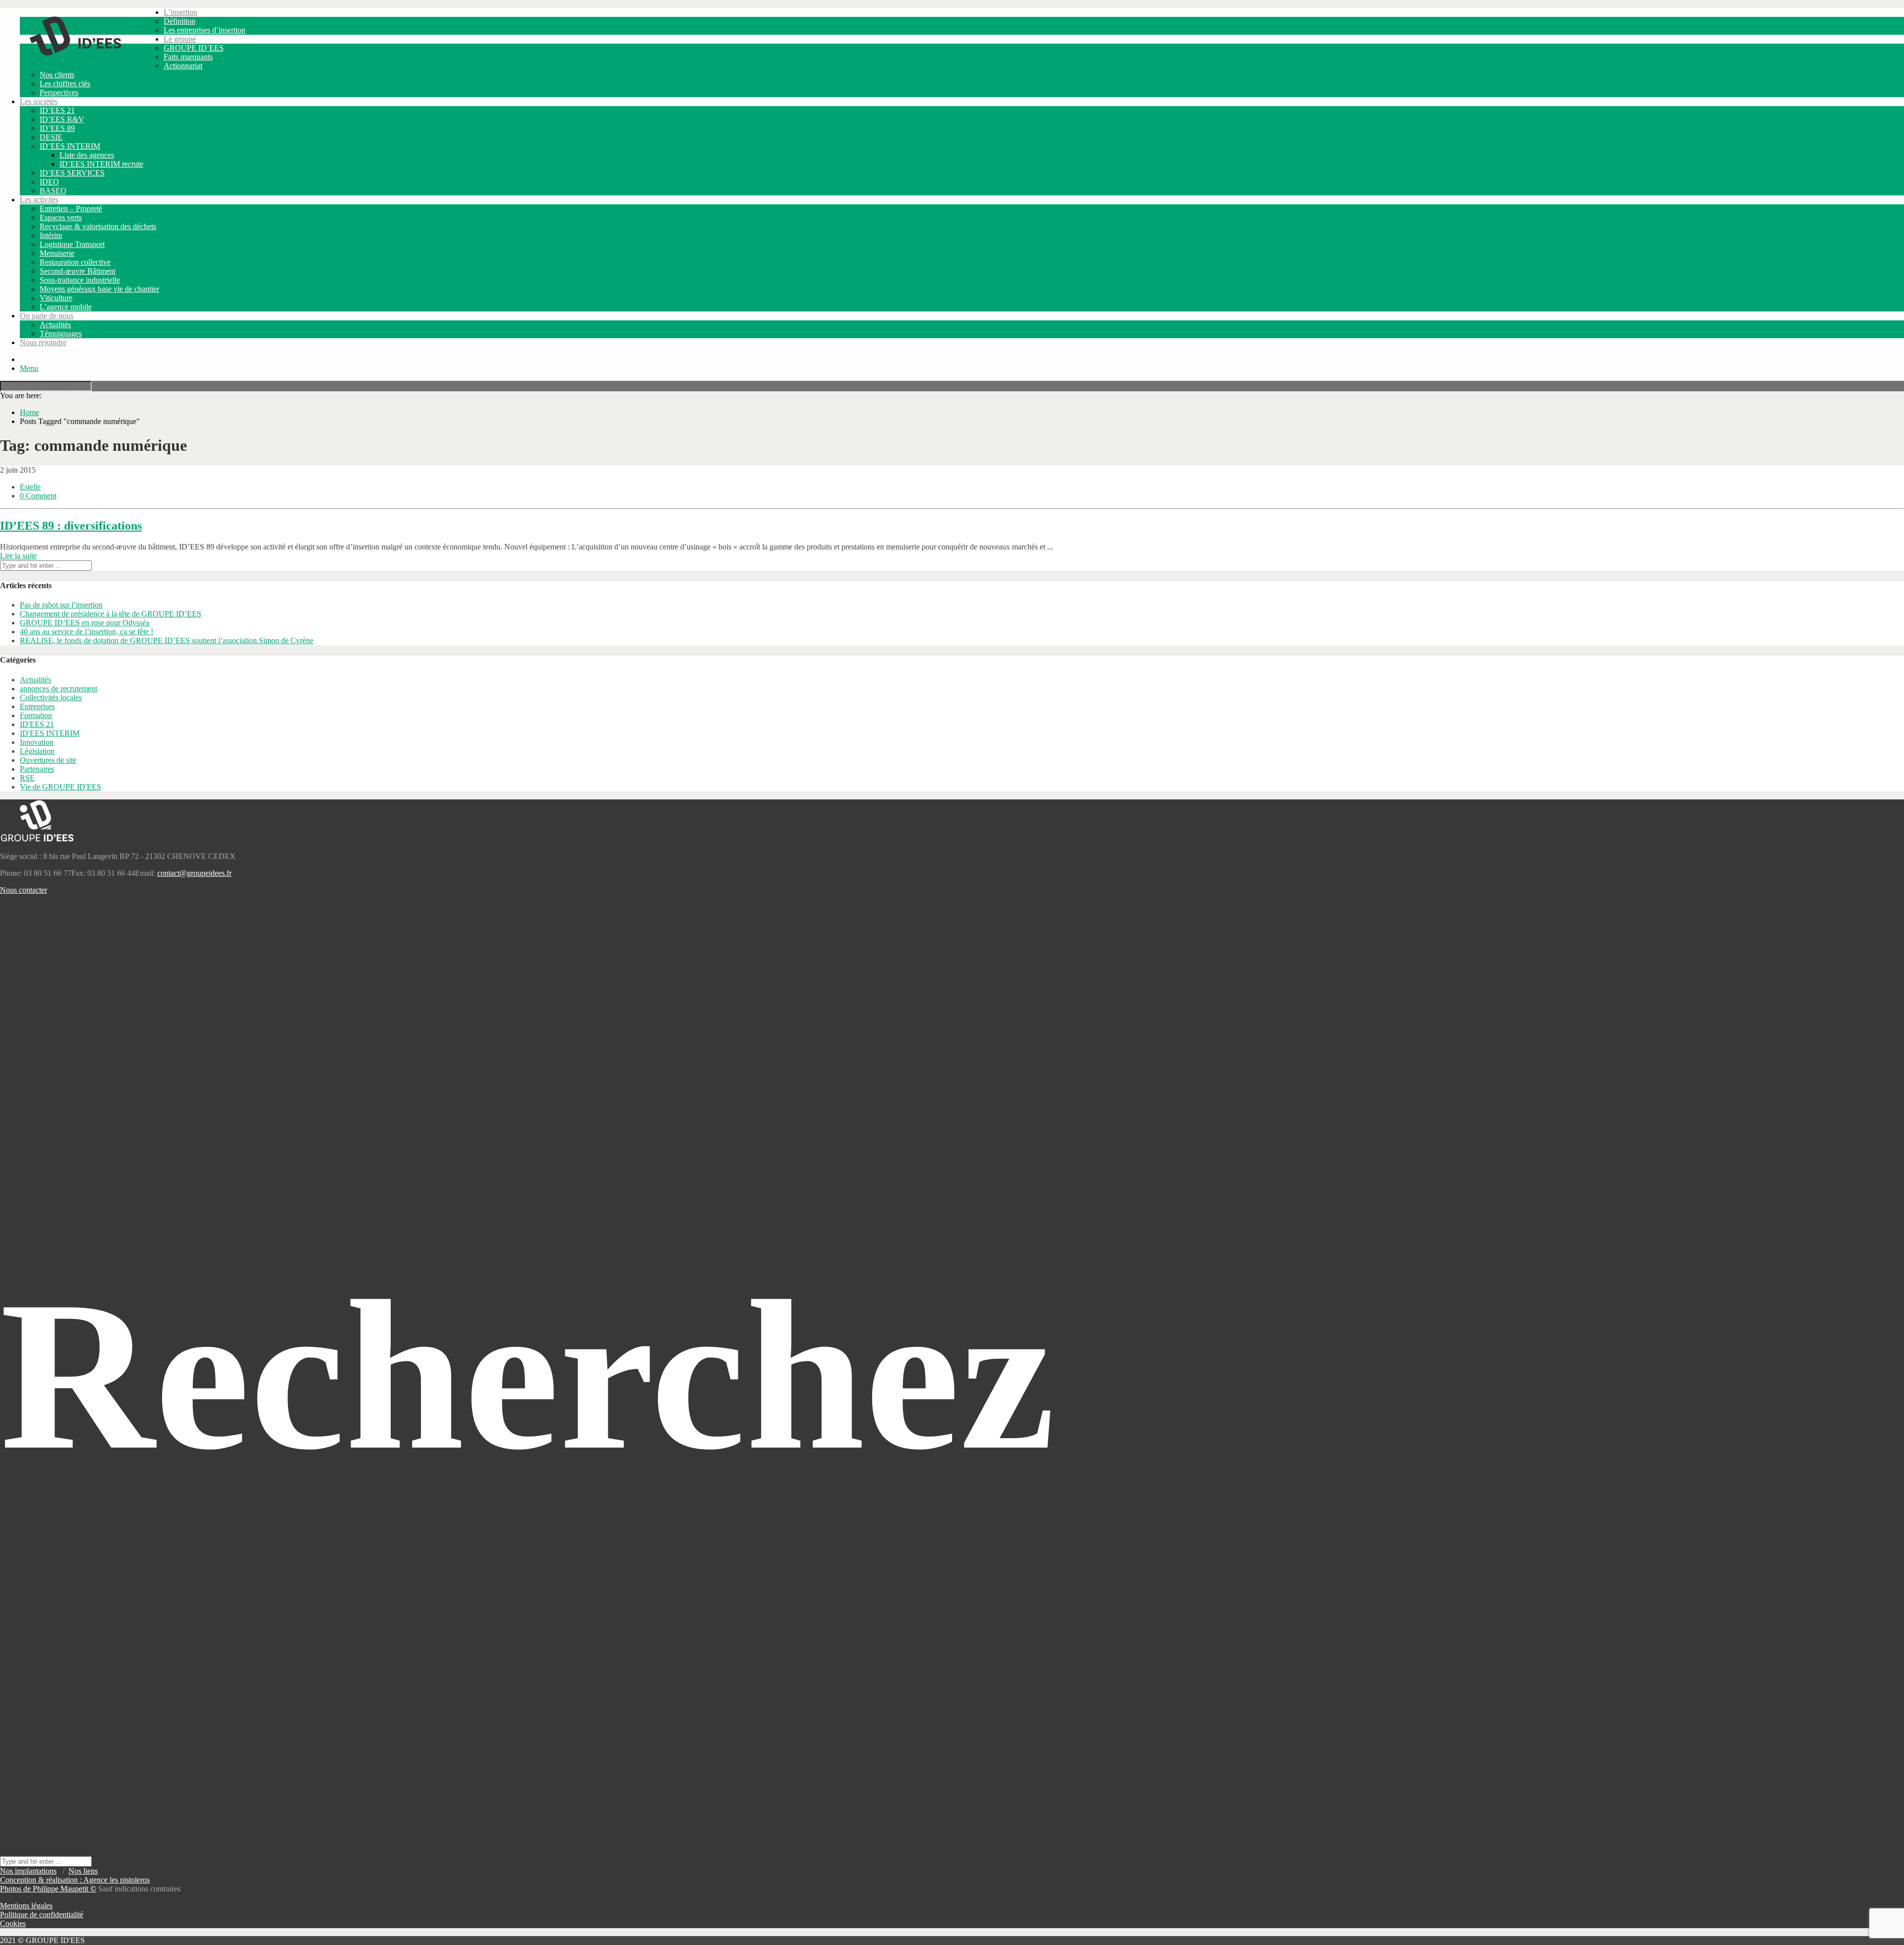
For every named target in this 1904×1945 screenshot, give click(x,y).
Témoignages (61, 334)
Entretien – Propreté (71, 209)
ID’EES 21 (57, 110)
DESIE (51, 137)
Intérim (51, 235)
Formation (36, 715)
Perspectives (59, 92)
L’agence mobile (66, 307)
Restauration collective (75, 262)
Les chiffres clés (65, 84)
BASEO (53, 191)
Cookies (13, 1923)
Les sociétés (39, 101)
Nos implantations (28, 1871)
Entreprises (37, 706)
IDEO (49, 182)
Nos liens (83, 1871)
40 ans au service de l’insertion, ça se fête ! (87, 632)
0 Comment (38, 496)
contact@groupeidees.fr (194, 873)
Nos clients (57, 75)
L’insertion (180, 12)
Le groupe (180, 39)
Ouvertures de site (48, 760)
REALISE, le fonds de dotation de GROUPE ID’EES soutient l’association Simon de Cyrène (167, 640)
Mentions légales (26, 1906)
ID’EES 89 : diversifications (71, 526)
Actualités (55, 325)
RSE (27, 778)
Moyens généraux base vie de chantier (99, 289)
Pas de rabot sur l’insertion (61, 605)
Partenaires (37, 769)
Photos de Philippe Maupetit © (48, 1889)
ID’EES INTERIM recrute (101, 164)
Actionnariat (183, 66)
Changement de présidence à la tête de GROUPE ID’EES (111, 614)
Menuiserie (57, 253)
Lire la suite (18, 556)
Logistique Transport (72, 244)
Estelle (30, 487)
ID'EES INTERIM (50, 733)
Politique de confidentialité (42, 1915)
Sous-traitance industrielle (80, 280)
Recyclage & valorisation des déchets (98, 226)
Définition (179, 21)
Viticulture (56, 298)
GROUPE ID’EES (194, 48)
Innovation (37, 742)
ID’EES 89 (57, 128)
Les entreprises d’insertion (205, 30)
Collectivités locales (51, 698)
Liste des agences (87, 155)
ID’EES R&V (62, 119)
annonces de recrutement (59, 689)
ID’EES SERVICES (72, 173)
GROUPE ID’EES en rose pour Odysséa (85, 623)
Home (30, 412)
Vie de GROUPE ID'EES (60, 787)
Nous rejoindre (43, 342)
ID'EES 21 (37, 724)
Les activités (39, 200)
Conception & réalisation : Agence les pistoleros (75, 1880)
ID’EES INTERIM (70, 146)
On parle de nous (47, 316)
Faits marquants (188, 57)
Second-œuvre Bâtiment (78, 271)
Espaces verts (61, 217)
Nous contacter (24, 890)
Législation (37, 751)
